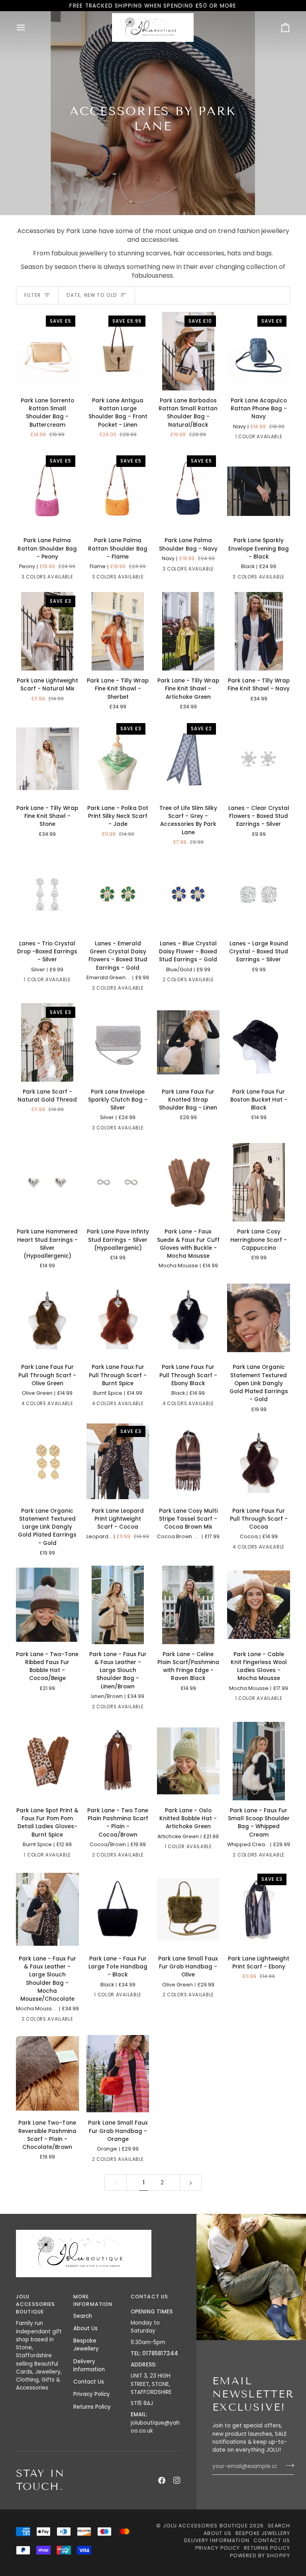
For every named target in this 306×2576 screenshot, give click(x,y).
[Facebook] (162, 2480)
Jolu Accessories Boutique (206, 2526)
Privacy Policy (92, 2394)
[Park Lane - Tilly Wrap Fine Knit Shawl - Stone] (47, 759)
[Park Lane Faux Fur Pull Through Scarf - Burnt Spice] (118, 1318)
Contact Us (89, 2382)
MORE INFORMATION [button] (93, 2300)
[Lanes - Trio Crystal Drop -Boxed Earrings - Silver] (47, 894)
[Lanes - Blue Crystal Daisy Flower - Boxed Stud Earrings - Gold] (188, 894)
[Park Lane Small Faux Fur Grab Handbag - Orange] (118, 2073)
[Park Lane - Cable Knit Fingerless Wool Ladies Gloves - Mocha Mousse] (259, 1605)
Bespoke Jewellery (86, 2345)
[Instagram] (177, 2480)
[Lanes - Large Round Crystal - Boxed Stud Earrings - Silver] (259, 894)
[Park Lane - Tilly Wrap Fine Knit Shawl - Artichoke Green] (188, 631)
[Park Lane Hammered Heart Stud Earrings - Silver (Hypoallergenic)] (47, 1182)
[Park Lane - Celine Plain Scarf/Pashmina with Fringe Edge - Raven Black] (188, 1605)
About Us (85, 2328)
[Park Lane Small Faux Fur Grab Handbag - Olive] (188, 1909)
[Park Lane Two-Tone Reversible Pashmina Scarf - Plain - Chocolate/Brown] (47, 2073)
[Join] (287, 2465)
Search (83, 2316)
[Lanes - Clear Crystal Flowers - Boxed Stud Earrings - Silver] (259, 759)
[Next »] (191, 2183)
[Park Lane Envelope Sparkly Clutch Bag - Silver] (118, 1042)
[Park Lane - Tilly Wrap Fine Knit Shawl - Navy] (259, 631)
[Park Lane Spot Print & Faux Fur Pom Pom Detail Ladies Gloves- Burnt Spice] (47, 1761)
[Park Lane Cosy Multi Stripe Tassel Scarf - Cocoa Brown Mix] (188, 1461)
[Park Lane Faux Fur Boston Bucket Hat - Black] (259, 1042)
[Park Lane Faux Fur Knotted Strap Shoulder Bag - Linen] (188, 1042)
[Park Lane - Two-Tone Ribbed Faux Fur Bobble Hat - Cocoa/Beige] (47, 1605)
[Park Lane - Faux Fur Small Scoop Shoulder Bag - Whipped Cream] (259, 1761)
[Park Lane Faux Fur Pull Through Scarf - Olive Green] (47, 1318)
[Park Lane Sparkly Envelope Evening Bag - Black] (259, 491)
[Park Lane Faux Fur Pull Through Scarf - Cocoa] (259, 1461)
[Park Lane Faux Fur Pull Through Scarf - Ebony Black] (188, 1318)
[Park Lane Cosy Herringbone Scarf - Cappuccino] (259, 1182)
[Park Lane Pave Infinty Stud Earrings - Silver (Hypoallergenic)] (118, 1182)
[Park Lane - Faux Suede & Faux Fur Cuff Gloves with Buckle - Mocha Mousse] (188, 1182)
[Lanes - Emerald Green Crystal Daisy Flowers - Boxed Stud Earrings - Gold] (118, 894)
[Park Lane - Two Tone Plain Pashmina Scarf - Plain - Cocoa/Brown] (118, 1761)
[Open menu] (28, 27)
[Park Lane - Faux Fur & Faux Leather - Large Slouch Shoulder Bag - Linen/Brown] (118, 1605)
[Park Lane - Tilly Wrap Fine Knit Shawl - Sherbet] (118, 631)
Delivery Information (89, 2365)
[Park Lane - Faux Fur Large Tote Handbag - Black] (118, 1909)
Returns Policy (92, 2407)
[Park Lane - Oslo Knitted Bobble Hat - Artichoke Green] (188, 1761)
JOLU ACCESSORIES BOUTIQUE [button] (35, 2304)
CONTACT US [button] (149, 2297)
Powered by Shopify (260, 2555)
